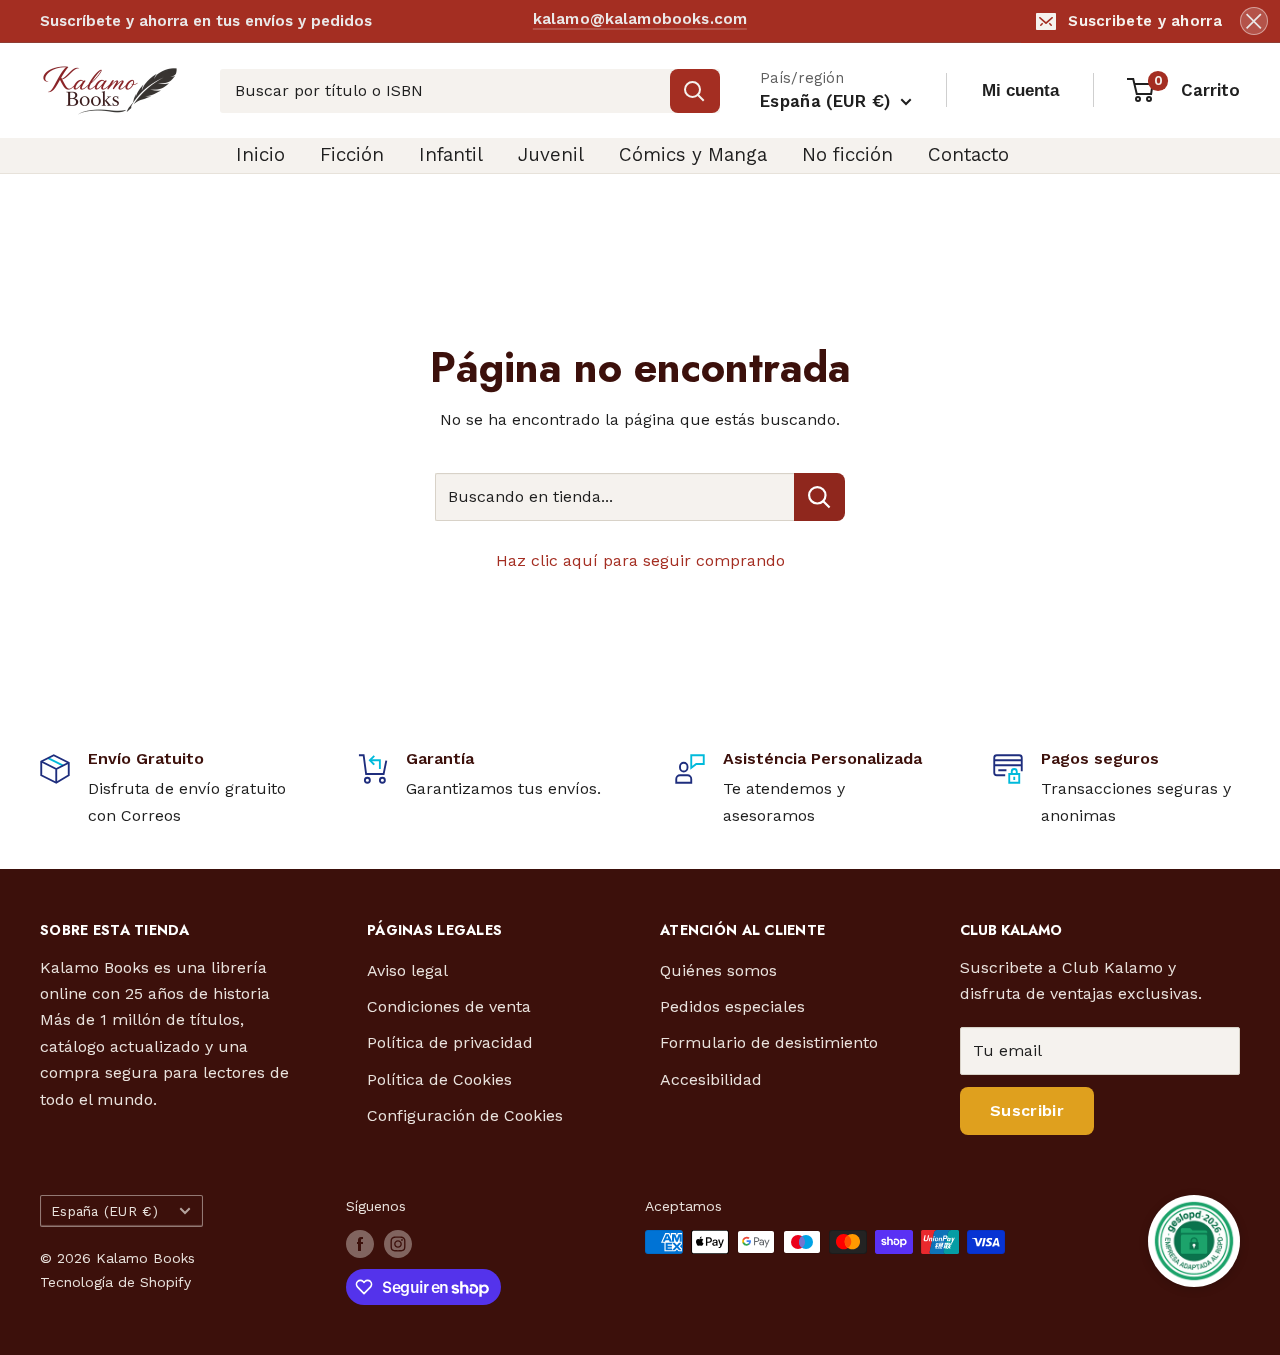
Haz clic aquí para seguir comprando (640, 560)
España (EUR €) (104, 1211)
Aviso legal (407, 970)
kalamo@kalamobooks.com (640, 20)
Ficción (352, 154)
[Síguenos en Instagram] (398, 1244)
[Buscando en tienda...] (819, 497)
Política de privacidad (450, 1042)
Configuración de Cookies (465, 1115)
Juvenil (551, 154)
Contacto (968, 154)
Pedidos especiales (732, 1006)
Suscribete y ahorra (1145, 21)
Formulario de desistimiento (769, 1042)
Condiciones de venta (449, 1006)
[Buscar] (695, 91)
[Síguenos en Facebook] (360, 1244)
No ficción (847, 154)
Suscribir (1027, 1110)
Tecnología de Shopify (115, 1282)
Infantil (451, 154)
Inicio (260, 154)
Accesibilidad (711, 1079)
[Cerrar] (1254, 21)
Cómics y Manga (693, 154)
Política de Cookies (439, 1079)
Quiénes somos (718, 970)
